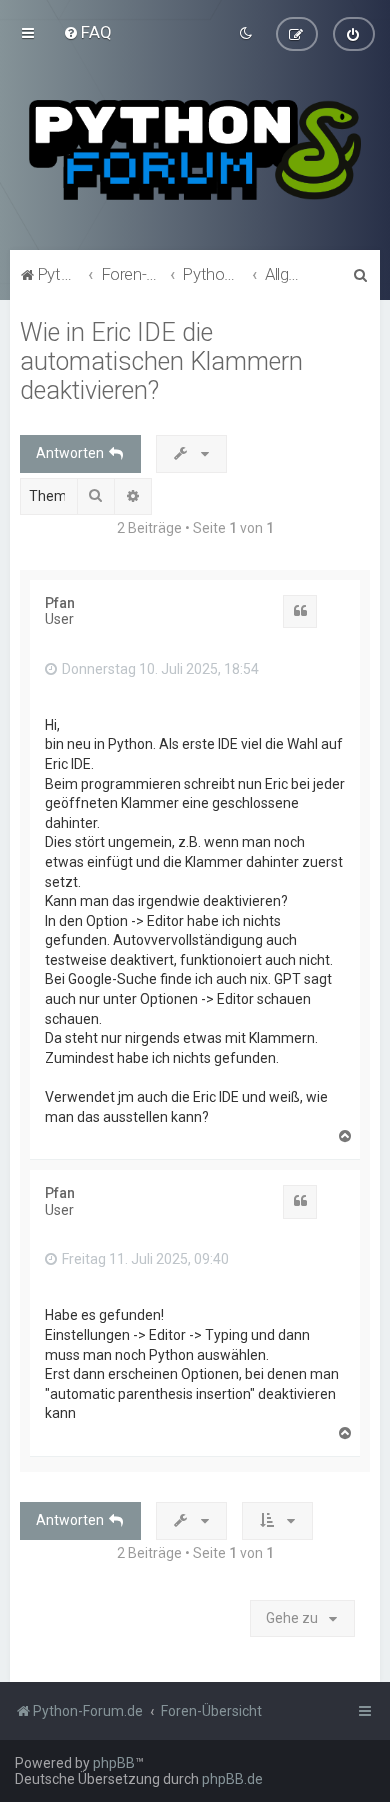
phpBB (114, 1763)
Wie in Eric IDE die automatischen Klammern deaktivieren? (161, 361)
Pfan (60, 603)
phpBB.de (232, 1779)
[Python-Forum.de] (194, 150)
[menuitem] (87, 32)
